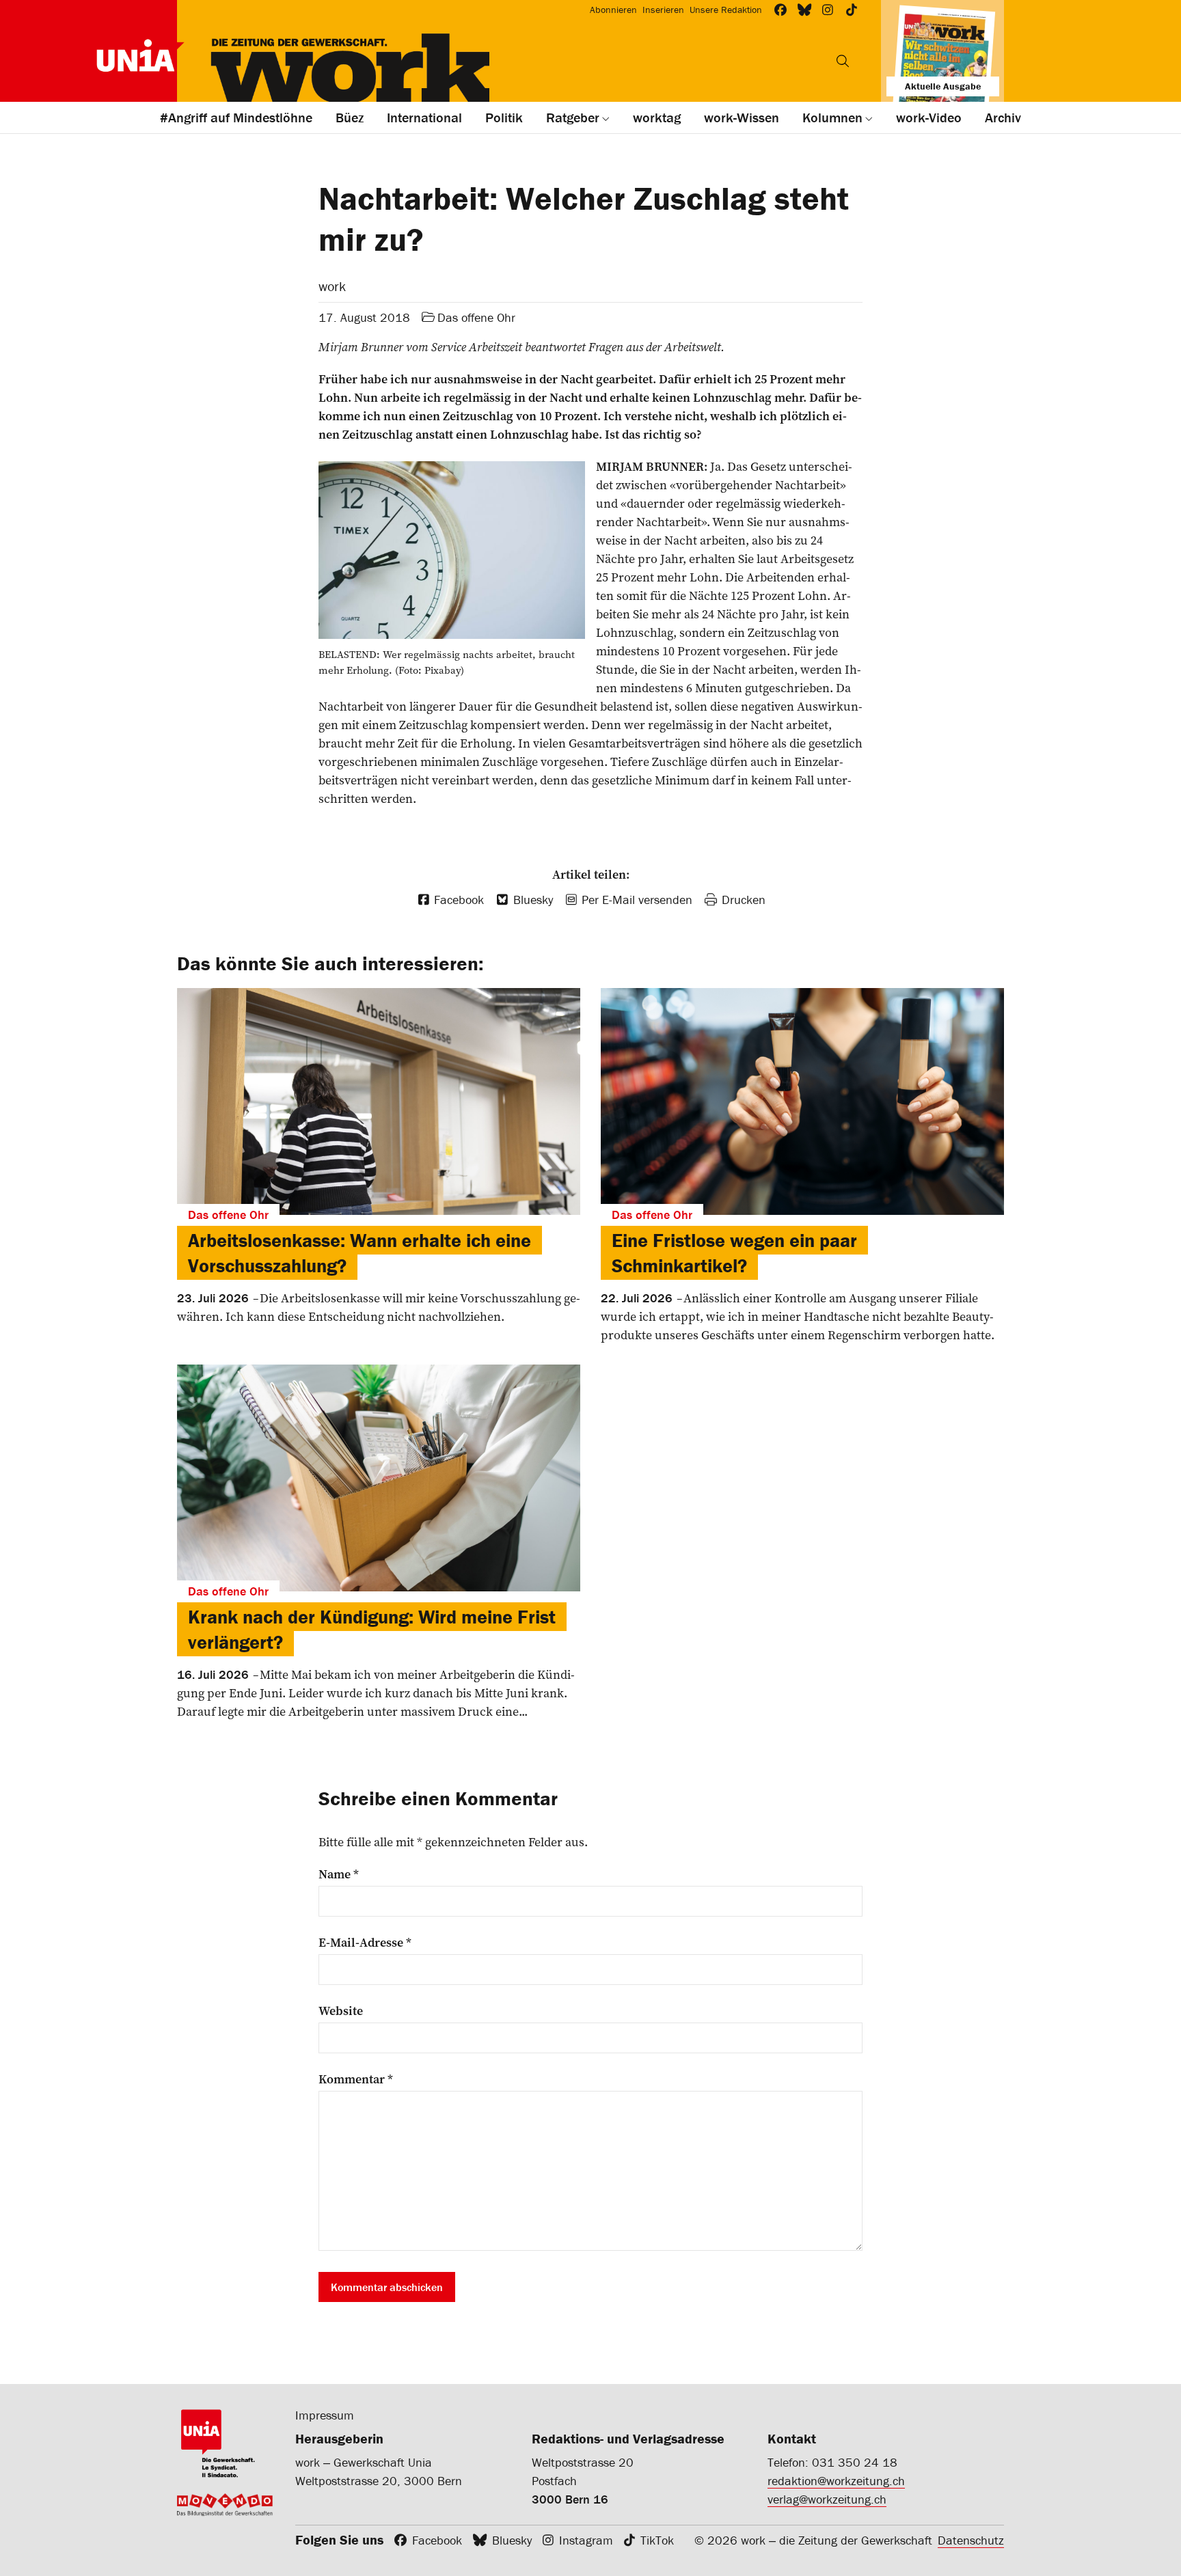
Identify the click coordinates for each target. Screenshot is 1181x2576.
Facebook (437, 2540)
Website (341, 2011)
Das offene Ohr (476, 317)
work (332, 286)
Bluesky (512, 2540)
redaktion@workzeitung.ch (836, 2481)
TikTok (657, 2540)
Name (339, 1874)
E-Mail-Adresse (365, 1943)
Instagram (586, 2540)
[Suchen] (843, 61)
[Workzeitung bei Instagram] (828, 10)
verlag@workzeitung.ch (827, 2499)
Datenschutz (971, 2540)
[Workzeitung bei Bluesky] (805, 10)
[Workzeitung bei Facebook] (781, 10)
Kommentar (356, 2079)
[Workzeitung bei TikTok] (852, 10)
